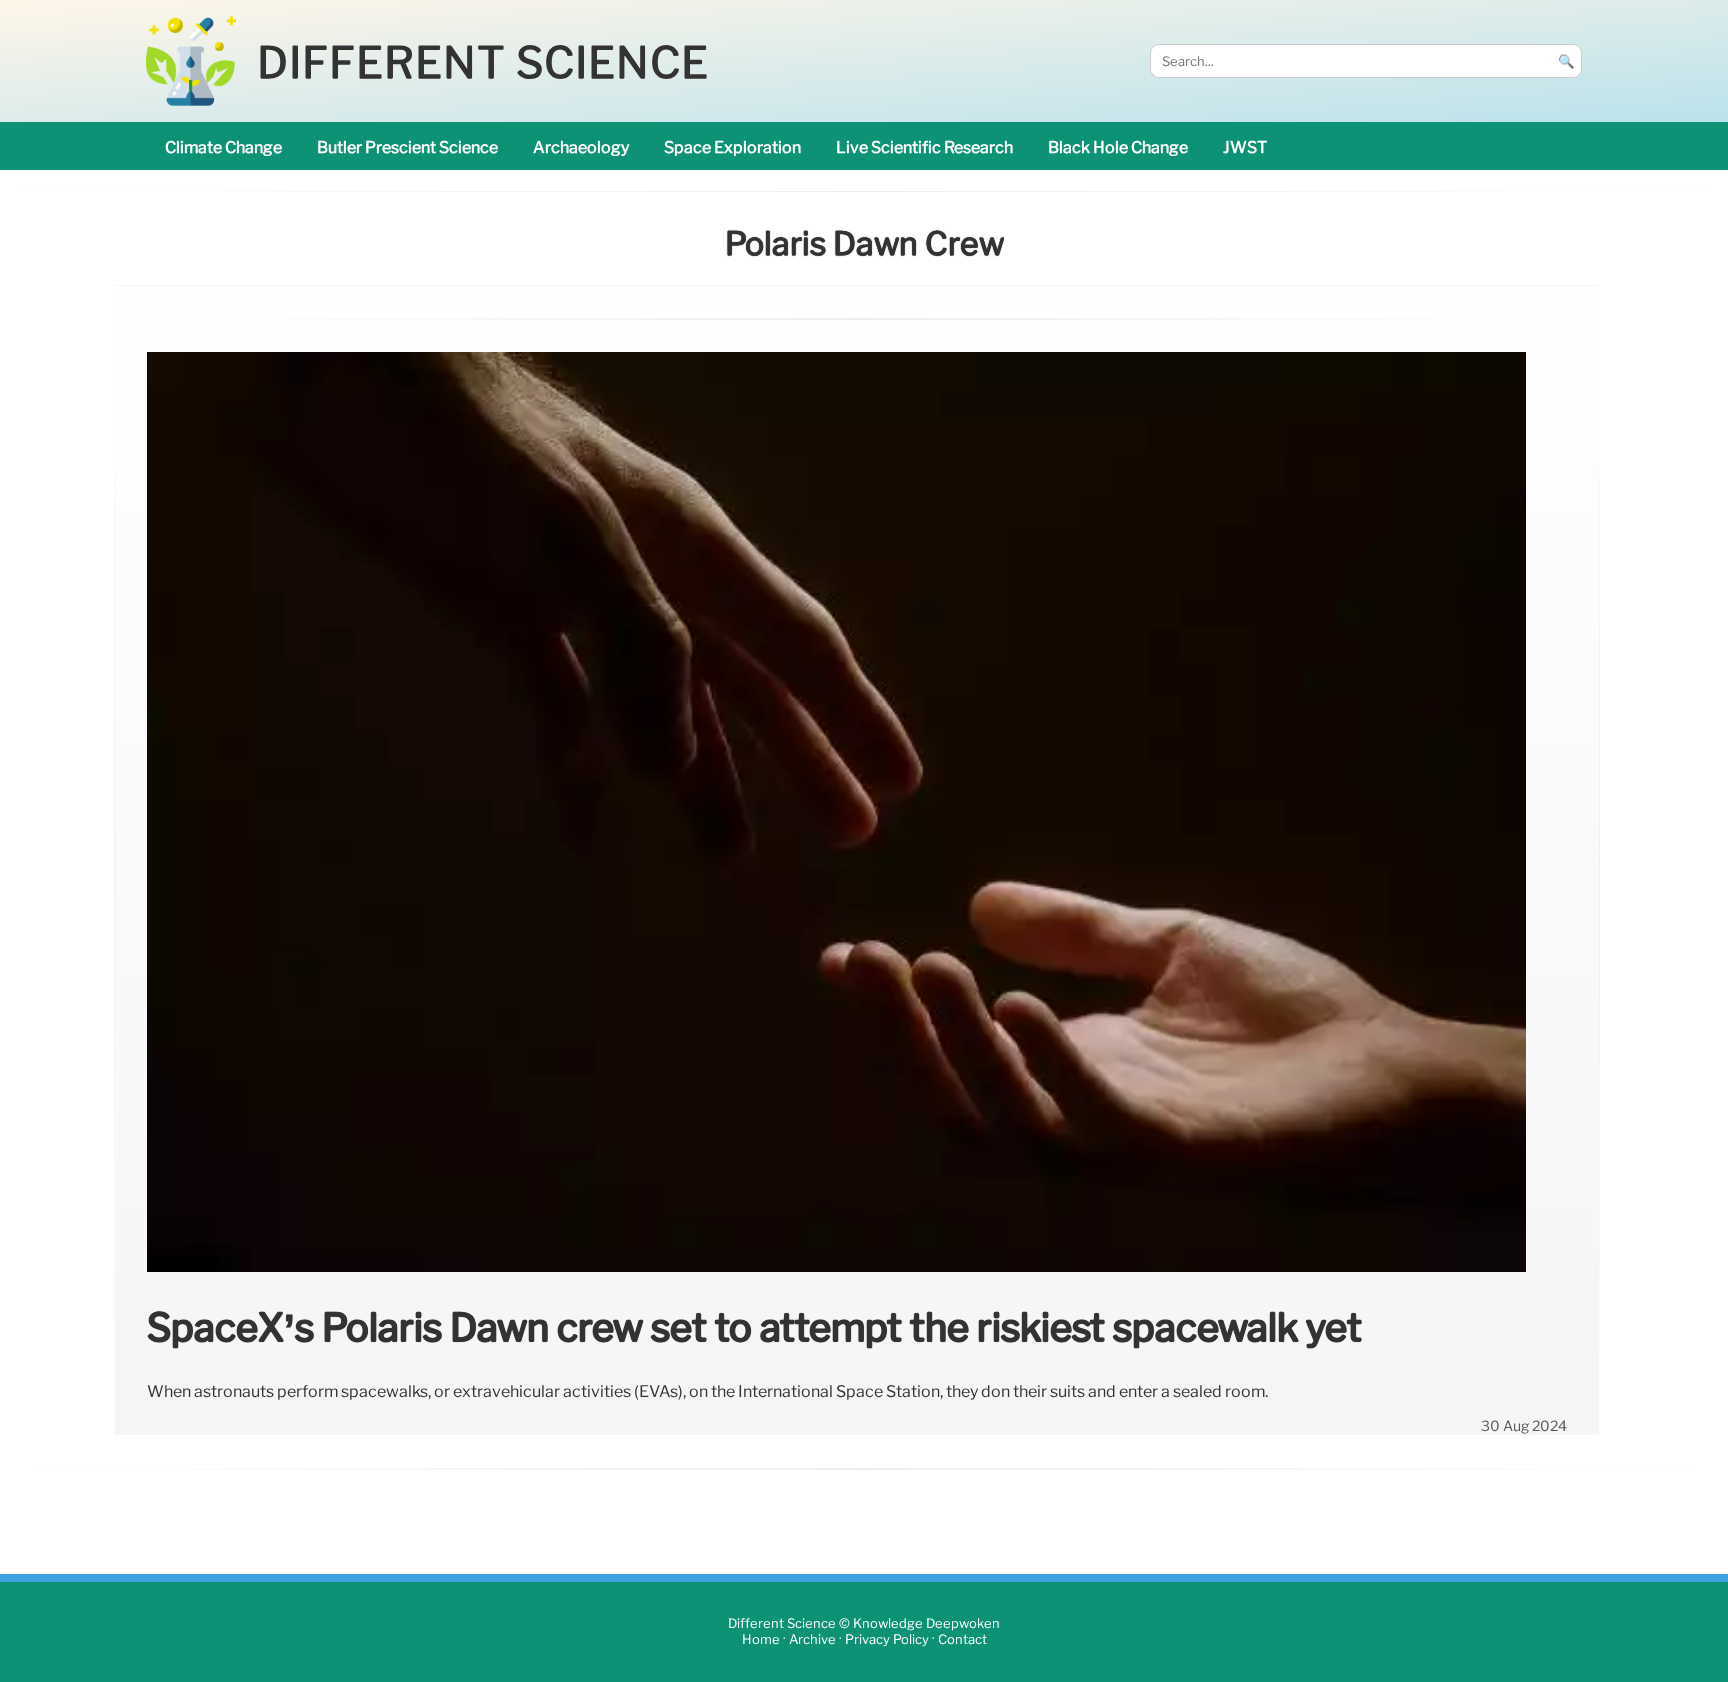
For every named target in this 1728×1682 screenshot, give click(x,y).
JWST (1245, 147)
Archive (812, 1639)
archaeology (581, 147)
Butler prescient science (407, 147)
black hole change (1118, 147)
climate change (223, 147)
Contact (962, 1639)
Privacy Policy (887, 1639)
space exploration (732, 147)
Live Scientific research (924, 147)
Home (761, 1639)
